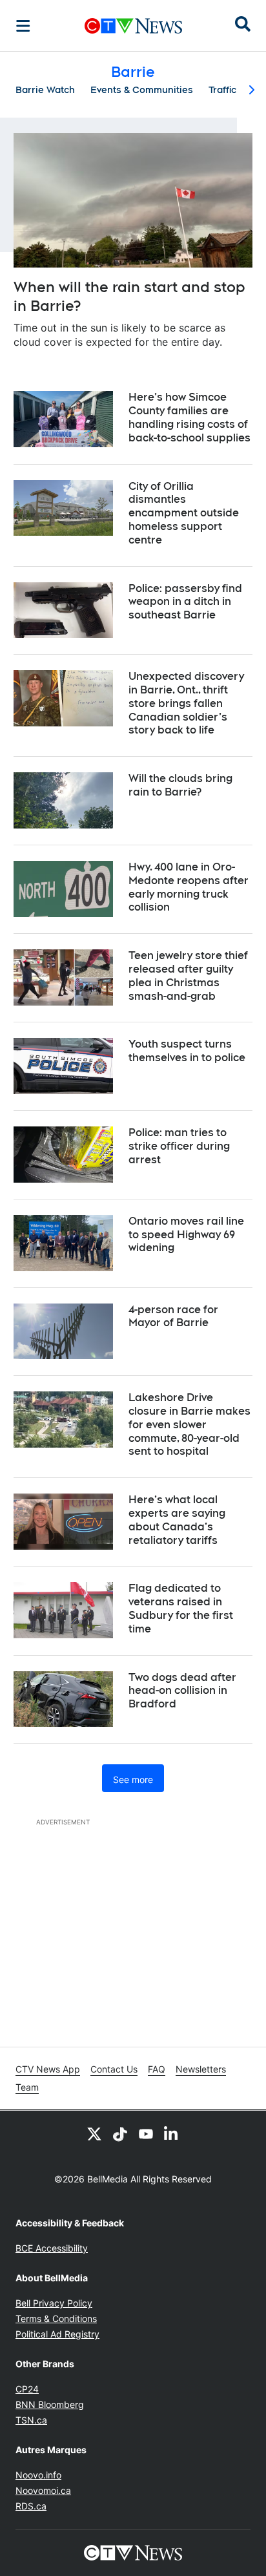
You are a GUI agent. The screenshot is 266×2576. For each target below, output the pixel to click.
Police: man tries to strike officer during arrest (179, 1146)
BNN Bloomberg (50, 2404)
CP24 (27, 2389)
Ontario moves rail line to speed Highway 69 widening (186, 1235)
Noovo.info (38, 2475)
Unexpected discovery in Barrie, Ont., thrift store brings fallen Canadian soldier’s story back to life (186, 703)
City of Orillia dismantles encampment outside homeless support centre (184, 513)
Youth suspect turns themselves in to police (187, 1051)
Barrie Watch (45, 90)
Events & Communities (142, 90)
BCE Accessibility (52, 2248)
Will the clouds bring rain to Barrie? (180, 785)
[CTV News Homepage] (133, 26)
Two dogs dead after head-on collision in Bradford (182, 1691)
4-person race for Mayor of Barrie (173, 1316)
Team (27, 2087)
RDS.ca (31, 2506)
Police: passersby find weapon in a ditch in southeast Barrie (185, 602)
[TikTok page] (120, 2134)
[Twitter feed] (94, 2134)
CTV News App (48, 2069)
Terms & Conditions (56, 2318)
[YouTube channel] (146, 2134)
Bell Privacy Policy (54, 2303)
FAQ (157, 2069)
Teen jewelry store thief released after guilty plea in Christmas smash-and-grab (188, 976)
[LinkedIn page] (172, 2134)
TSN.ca (31, 2420)
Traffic (222, 90)
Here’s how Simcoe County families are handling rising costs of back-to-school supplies (189, 417)
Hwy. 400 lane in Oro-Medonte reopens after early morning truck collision (189, 887)
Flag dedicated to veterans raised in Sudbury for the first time (181, 1608)
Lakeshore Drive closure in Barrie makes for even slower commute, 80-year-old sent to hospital (189, 1424)
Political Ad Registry (57, 2334)
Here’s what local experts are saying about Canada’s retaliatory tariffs (177, 1520)
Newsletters (201, 2069)
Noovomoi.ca (43, 2490)
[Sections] (23, 26)
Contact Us (114, 2069)
